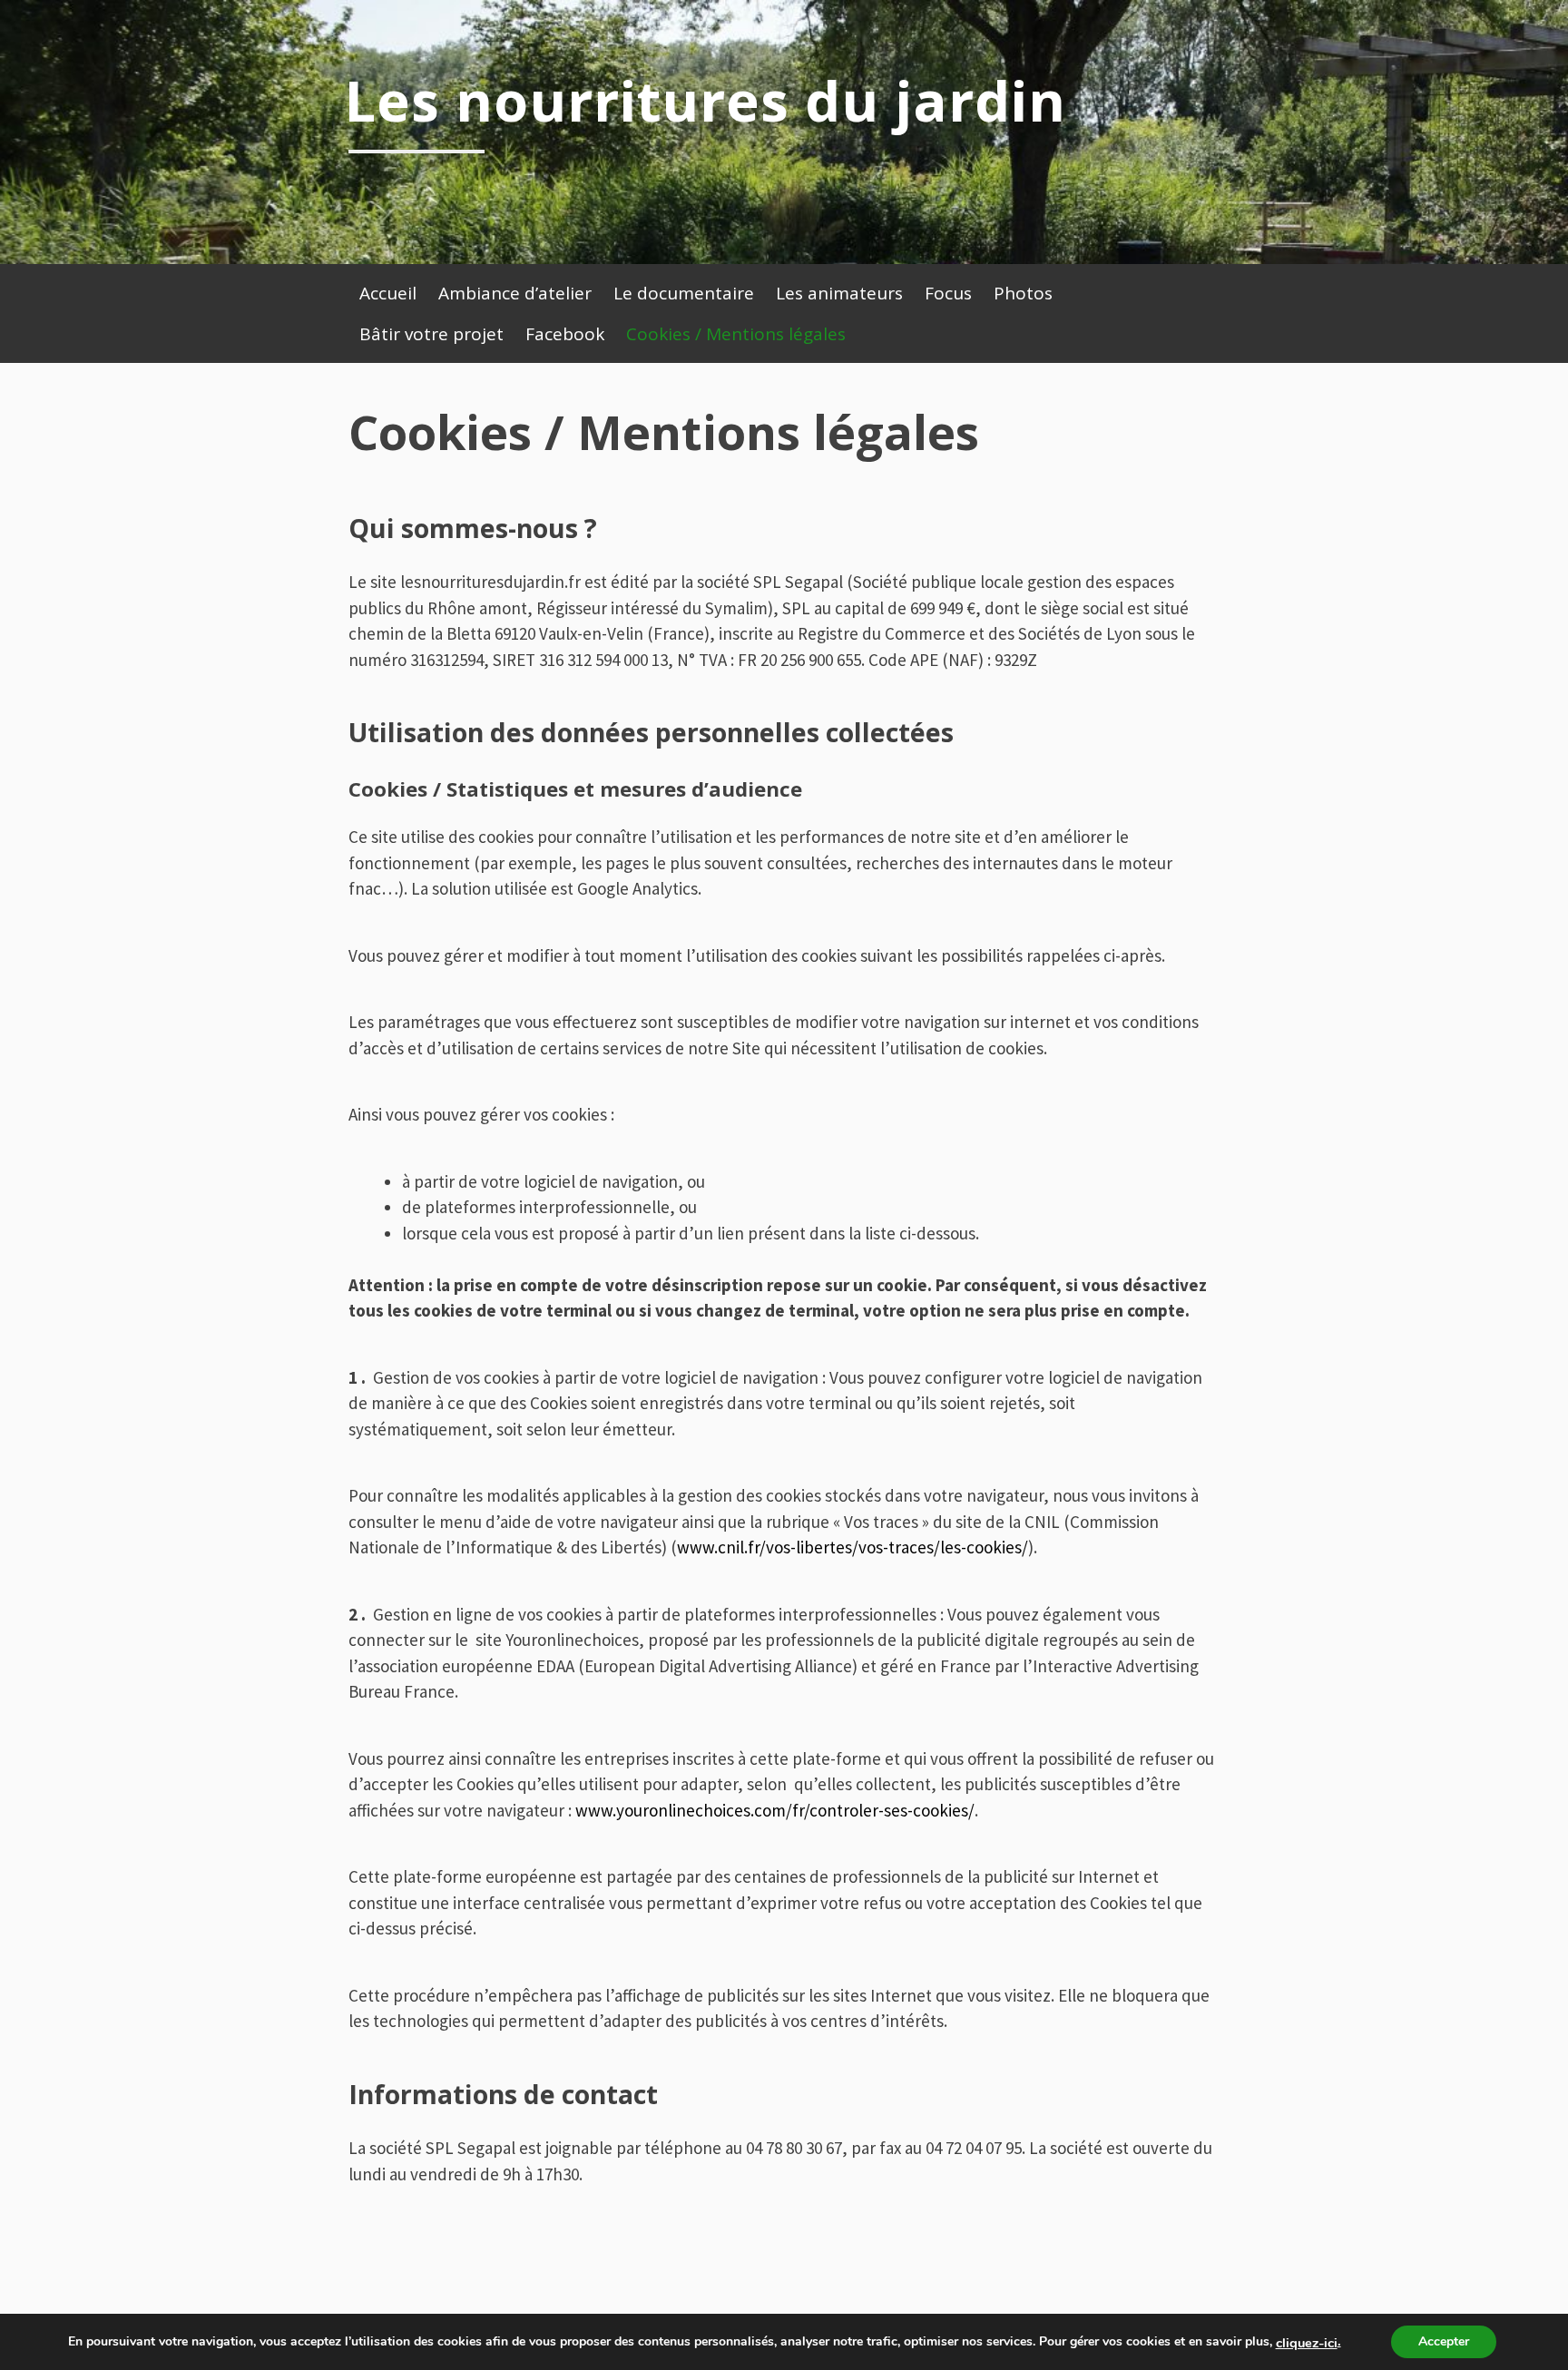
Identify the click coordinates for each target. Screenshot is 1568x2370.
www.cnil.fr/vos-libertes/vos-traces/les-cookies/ (853, 1547)
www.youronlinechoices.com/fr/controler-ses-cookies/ (775, 1810)
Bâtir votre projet (431, 334)
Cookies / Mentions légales (736, 334)
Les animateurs (839, 293)
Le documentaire (684, 293)
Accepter (1444, 2341)
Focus (948, 293)
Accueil (388, 293)
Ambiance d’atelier (515, 293)
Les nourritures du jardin (705, 100)
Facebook (565, 334)
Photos (1023, 293)
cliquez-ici (1307, 2343)
